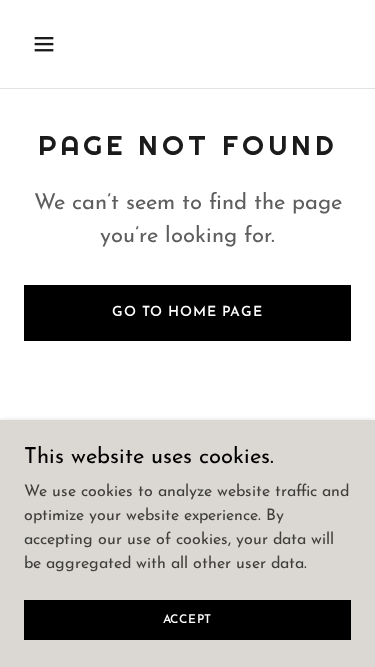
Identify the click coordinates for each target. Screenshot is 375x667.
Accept (188, 619)
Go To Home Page (187, 312)
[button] (48, 44)
